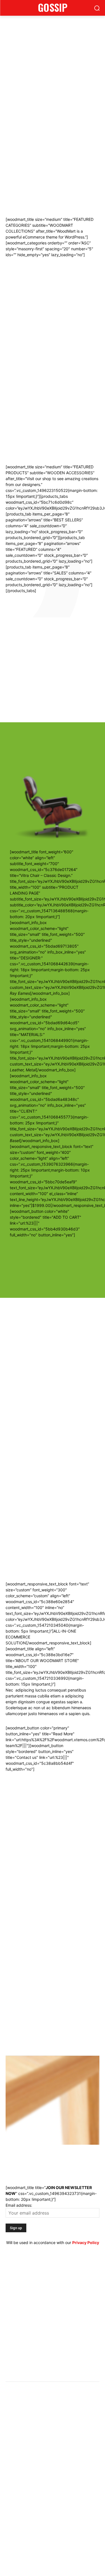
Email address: (19, 2205)
